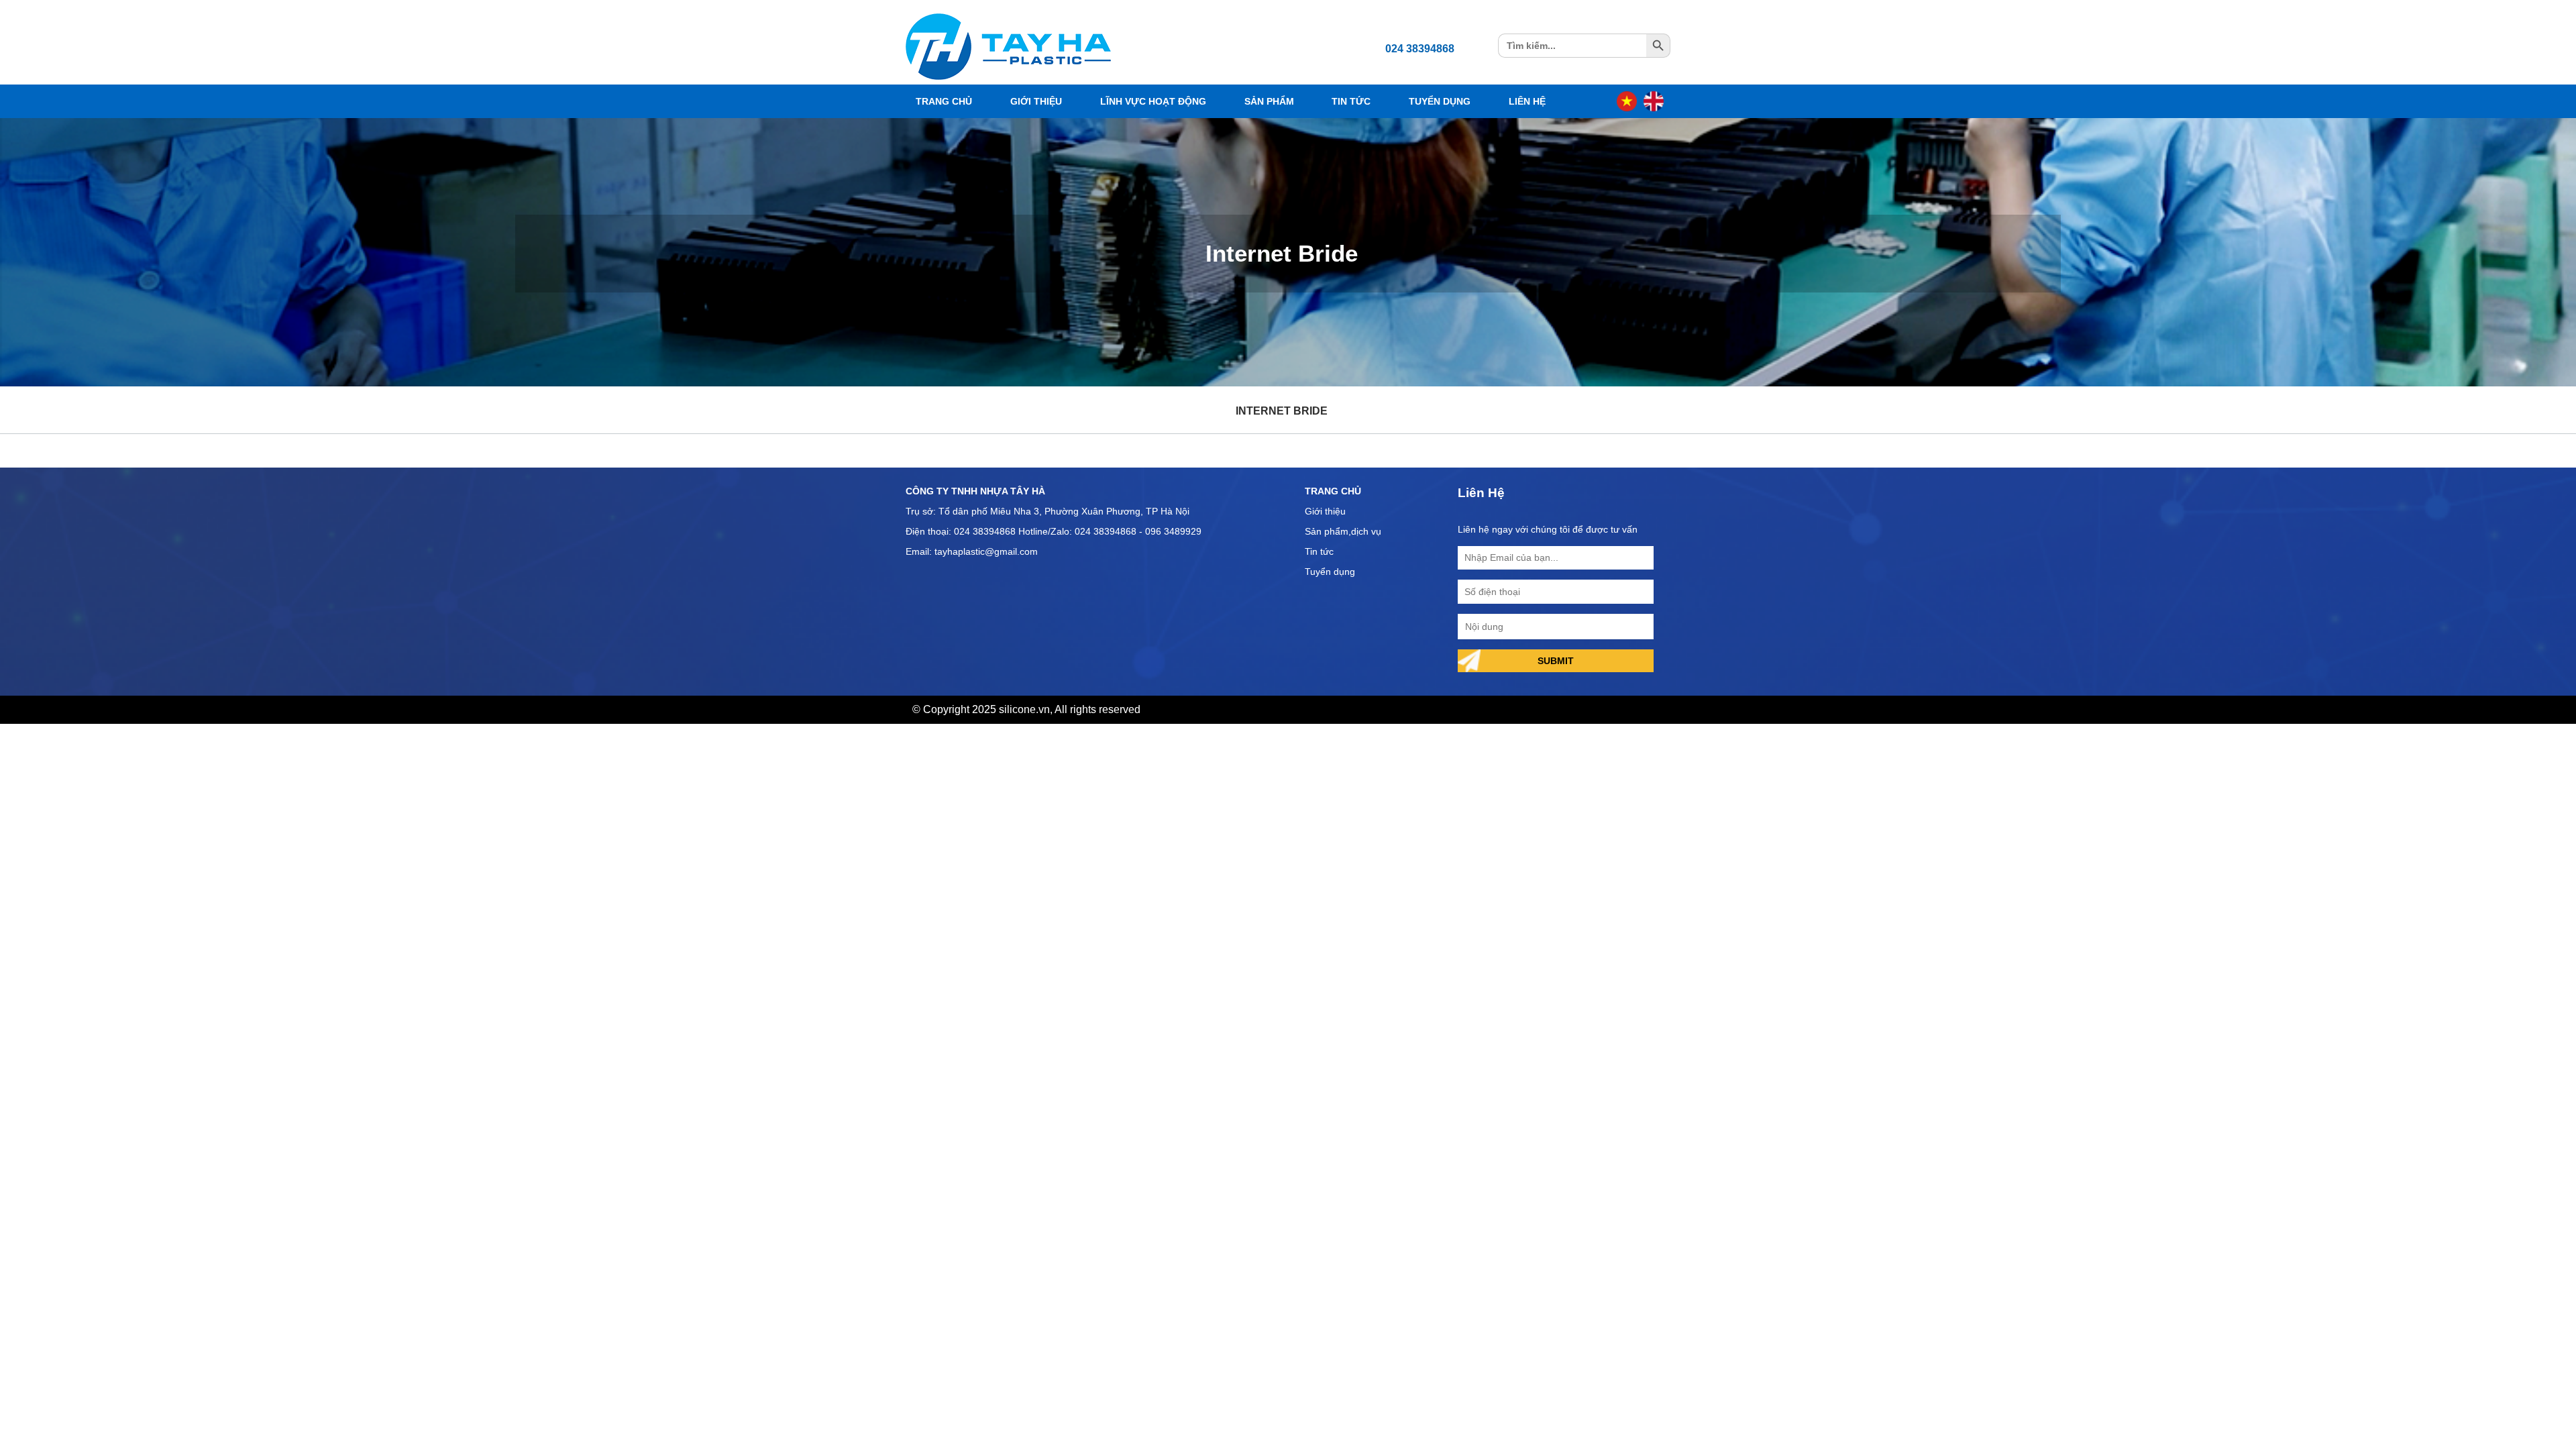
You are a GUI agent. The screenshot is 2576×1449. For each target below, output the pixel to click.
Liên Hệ (1527, 101)
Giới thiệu (1325, 511)
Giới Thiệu (1036, 101)
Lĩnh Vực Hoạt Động (1153, 101)
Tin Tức (1351, 101)
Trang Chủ (944, 101)
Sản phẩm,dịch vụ (1343, 531)
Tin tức (1319, 551)
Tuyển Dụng (1440, 101)
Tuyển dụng (1330, 572)
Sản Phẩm (1269, 101)
